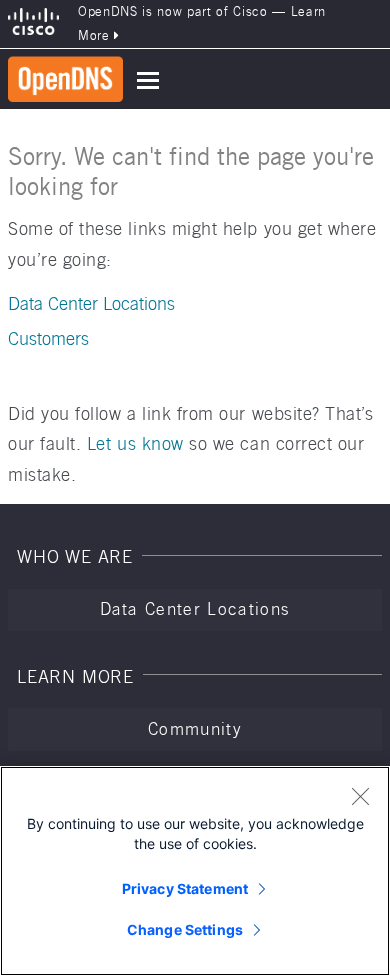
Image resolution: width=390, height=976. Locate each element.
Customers (48, 338)
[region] (195, 871)
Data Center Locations (91, 303)
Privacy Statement (185, 888)
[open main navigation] (148, 80)
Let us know (135, 443)
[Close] (360, 796)
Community (195, 729)
